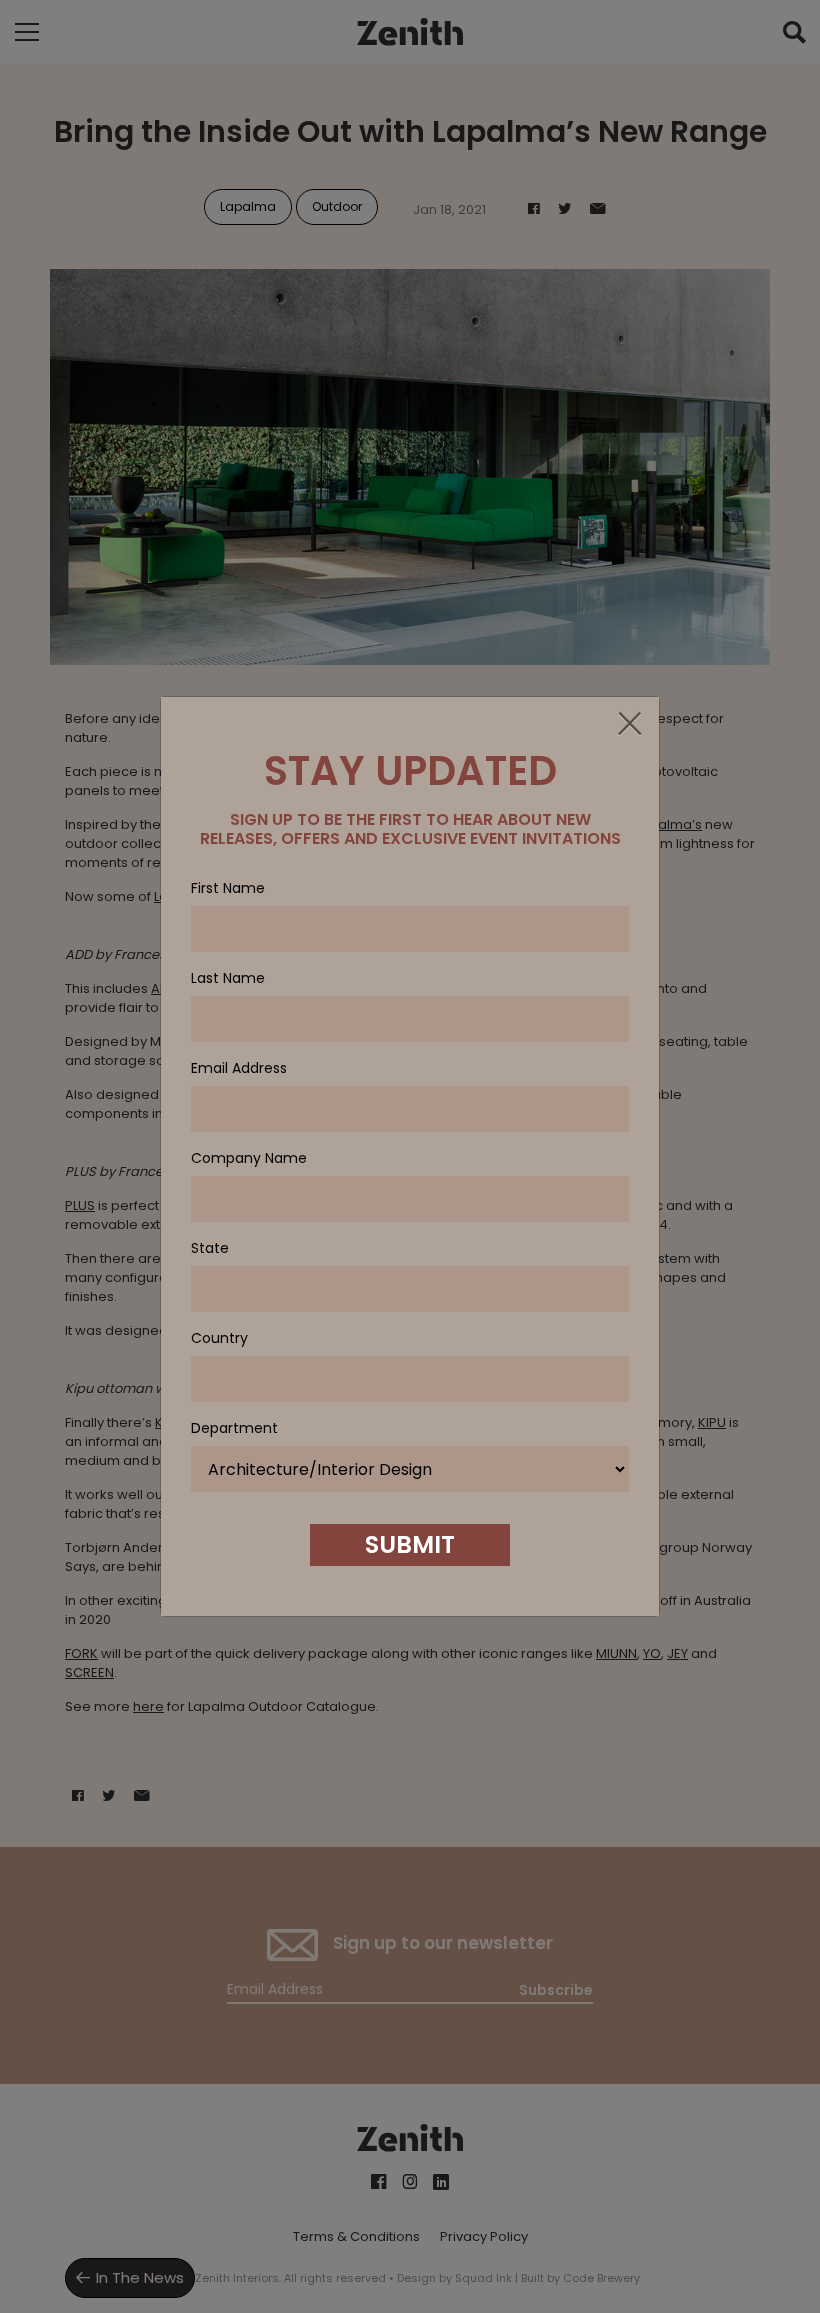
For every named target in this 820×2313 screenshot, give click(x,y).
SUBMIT (410, 1544)
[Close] (629, 725)
